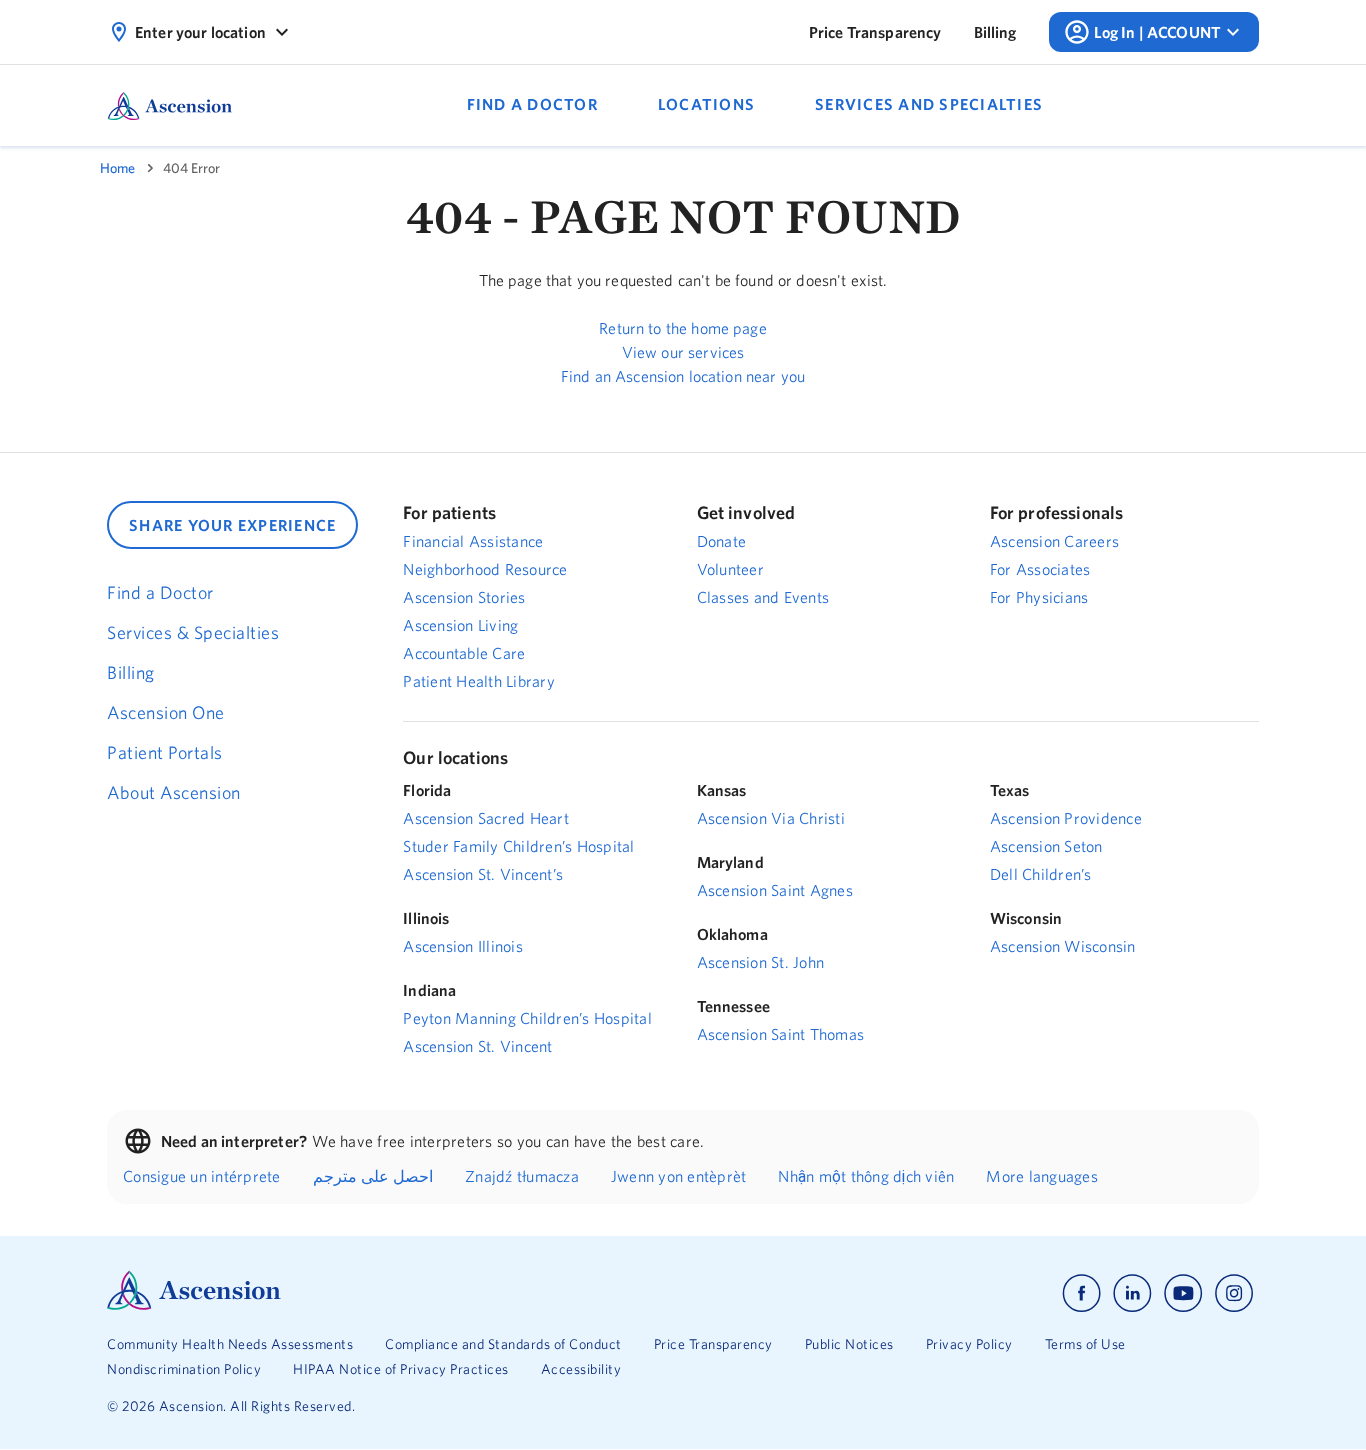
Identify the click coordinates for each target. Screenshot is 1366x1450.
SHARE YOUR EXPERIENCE (232, 525)
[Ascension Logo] (194, 1305)
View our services (683, 352)
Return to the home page (682, 328)
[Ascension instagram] (1234, 1293)
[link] (875, 32)
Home (117, 168)
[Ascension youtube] (1183, 1293)
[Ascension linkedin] (1132, 1293)
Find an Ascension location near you (683, 376)
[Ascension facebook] (1081, 1293)
